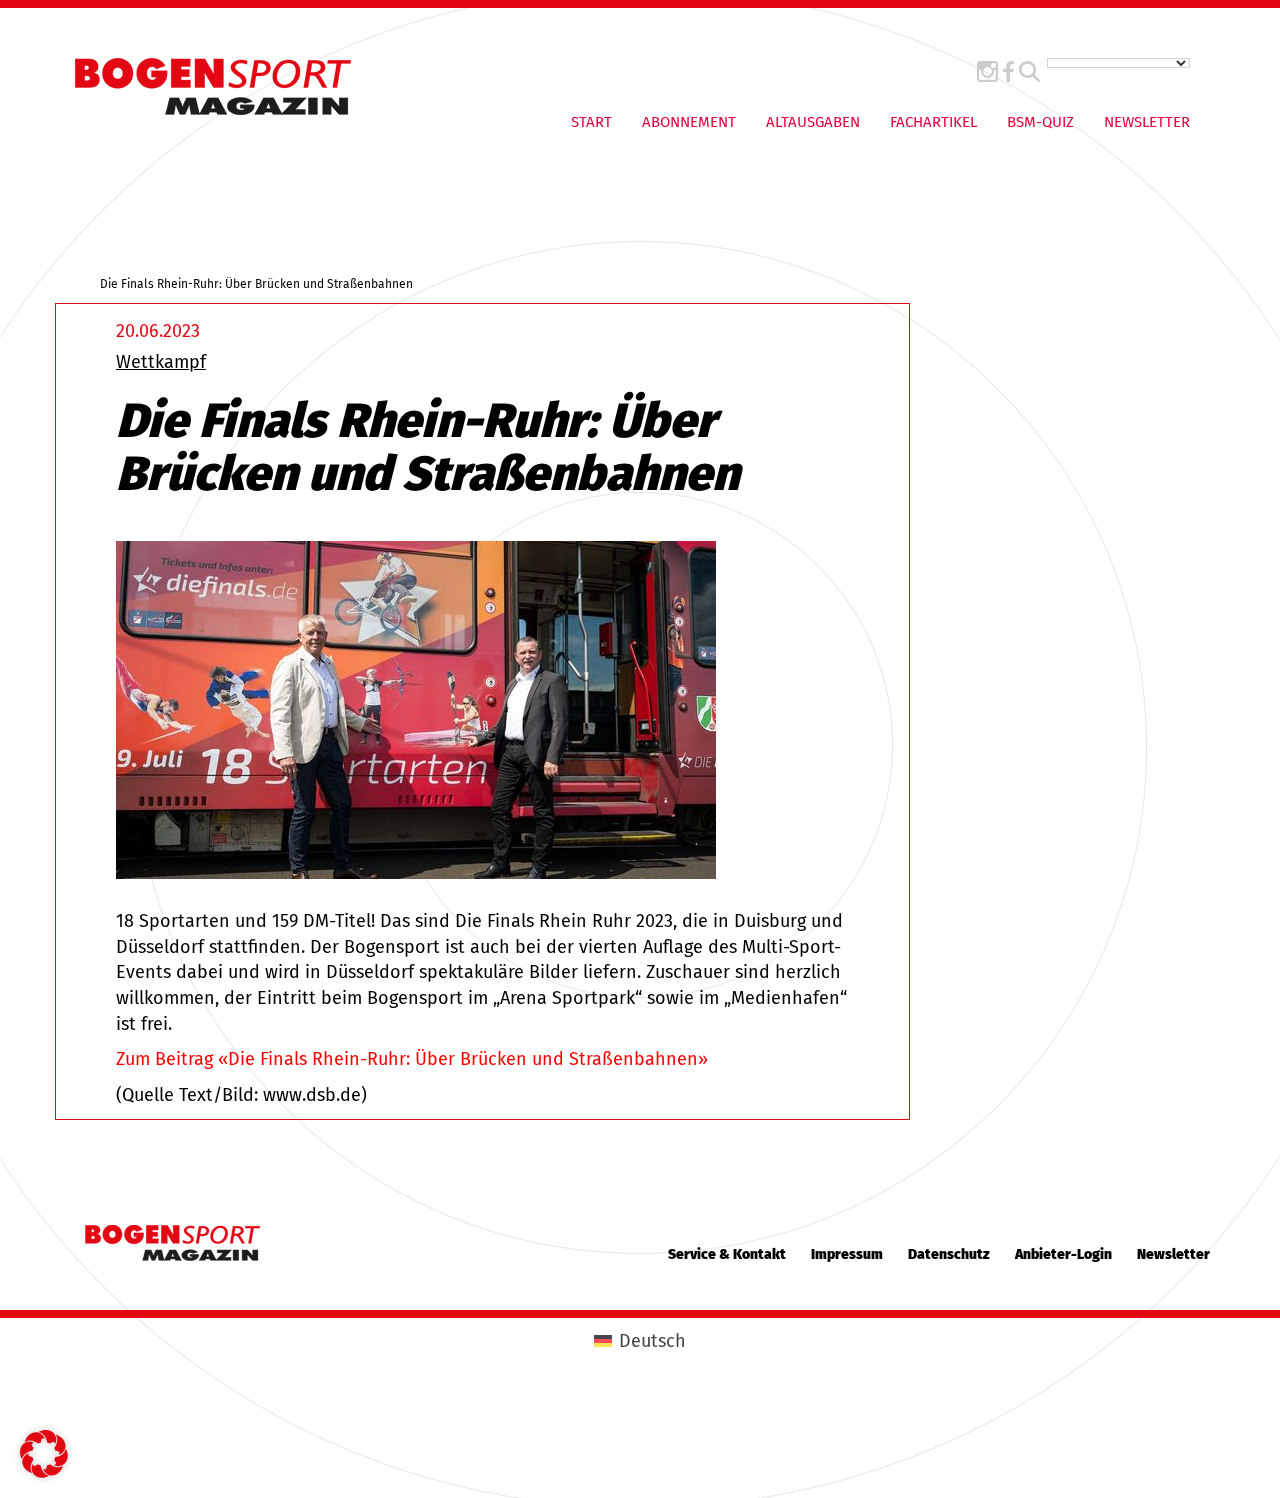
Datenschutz (949, 1254)
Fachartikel (933, 122)
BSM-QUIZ (1040, 122)
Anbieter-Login (1063, 1254)
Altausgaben (813, 122)
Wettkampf (161, 362)
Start (591, 122)
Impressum (847, 1254)
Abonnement (689, 122)
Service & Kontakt (727, 1254)
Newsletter (1147, 122)
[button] (44, 1454)
